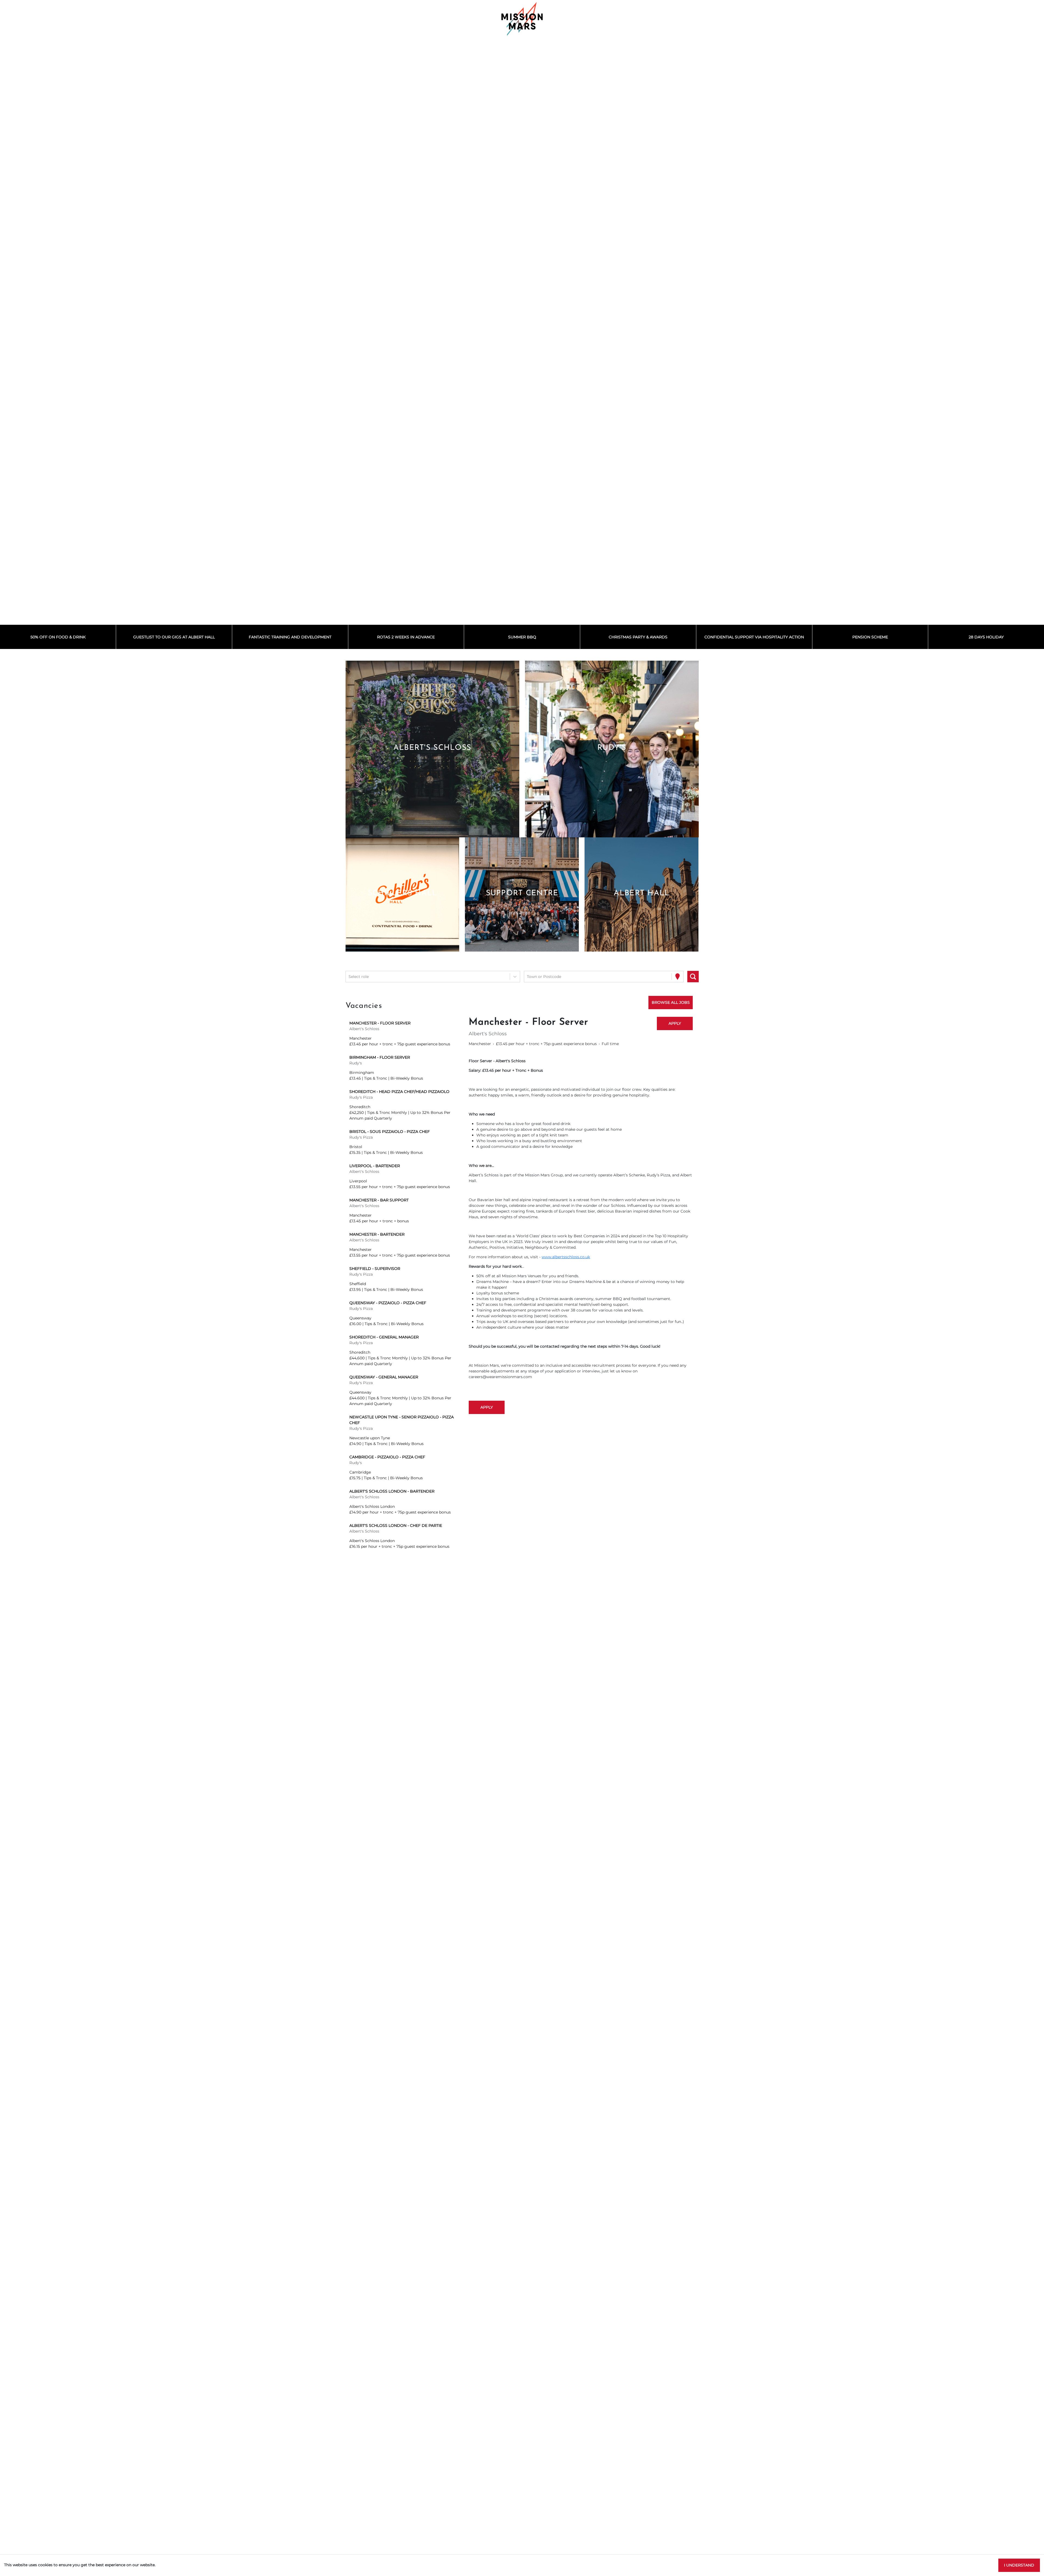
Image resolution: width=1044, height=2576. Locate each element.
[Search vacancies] (693, 977)
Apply (675, 1023)
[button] (432, 749)
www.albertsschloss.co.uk (566, 1257)
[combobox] (349, 977)
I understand (1019, 2565)
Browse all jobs (671, 1002)
